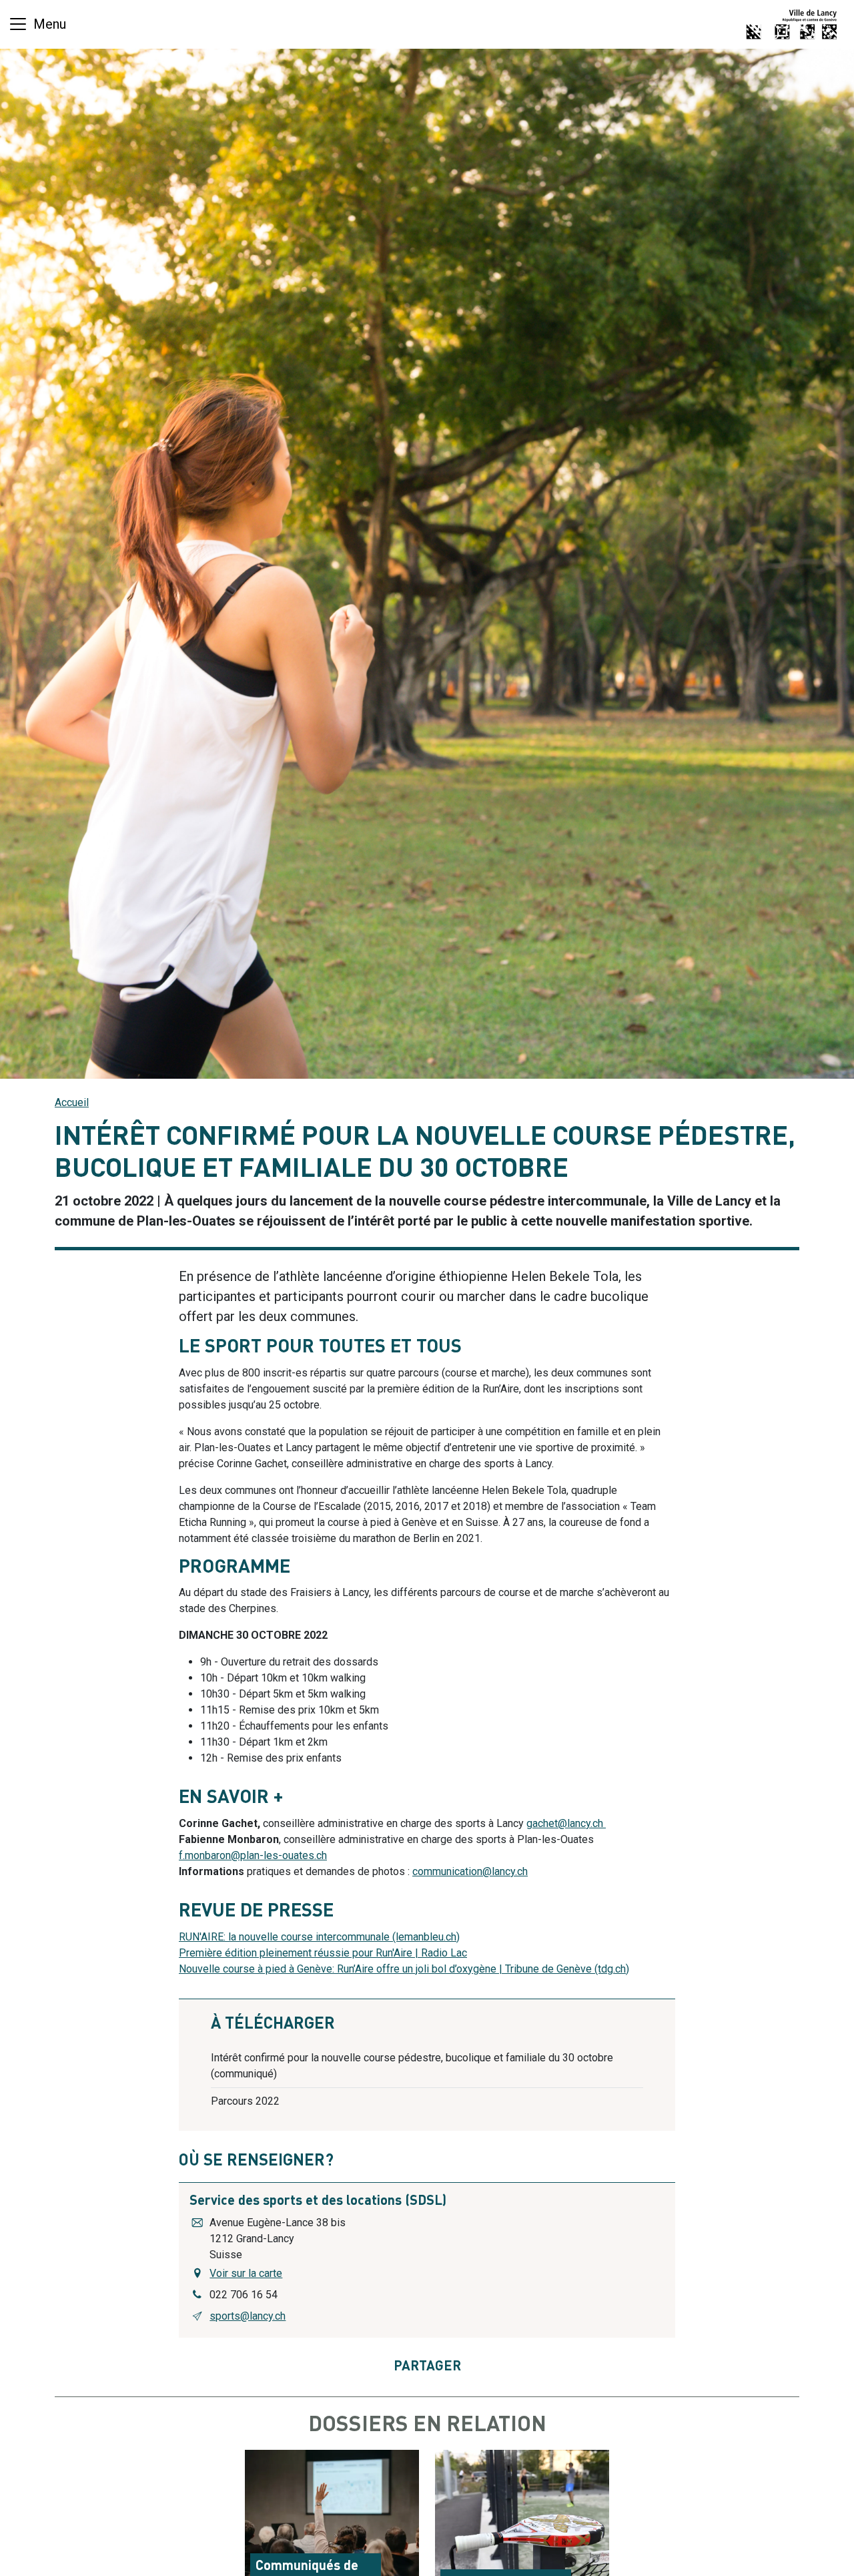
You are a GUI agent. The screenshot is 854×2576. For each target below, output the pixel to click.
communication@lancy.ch (470, 1871)
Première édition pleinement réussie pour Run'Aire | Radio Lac (323, 1953)
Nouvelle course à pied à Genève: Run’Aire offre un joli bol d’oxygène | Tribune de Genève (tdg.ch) (404, 1969)
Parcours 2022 (245, 2101)
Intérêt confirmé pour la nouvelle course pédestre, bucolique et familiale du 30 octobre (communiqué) (412, 2066)
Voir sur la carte (246, 2273)
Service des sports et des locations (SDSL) (318, 2202)
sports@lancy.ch (248, 2316)
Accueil (72, 1102)
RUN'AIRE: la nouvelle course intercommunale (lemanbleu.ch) (319, 1937)
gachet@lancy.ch (565, 1823)
